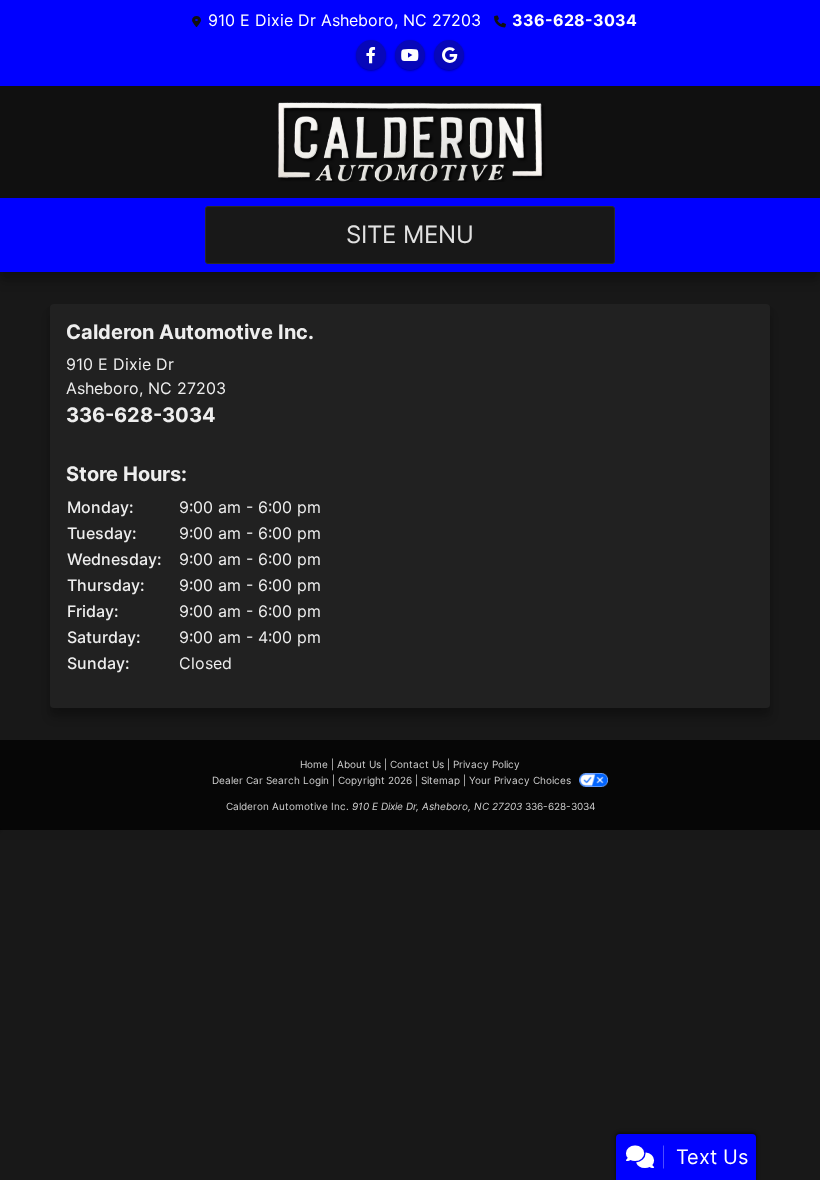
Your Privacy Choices (521, 780)
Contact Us (417, 764)
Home (314, 764)
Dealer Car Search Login (270, 780)
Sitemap (440, 780)
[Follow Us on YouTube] (410, 55)
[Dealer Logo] (410, 142)
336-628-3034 (574, 20)
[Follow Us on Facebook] (371, 55)
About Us (359, 764)
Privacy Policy (486, 764)
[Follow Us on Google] (449, 55)
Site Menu (410, 234)
